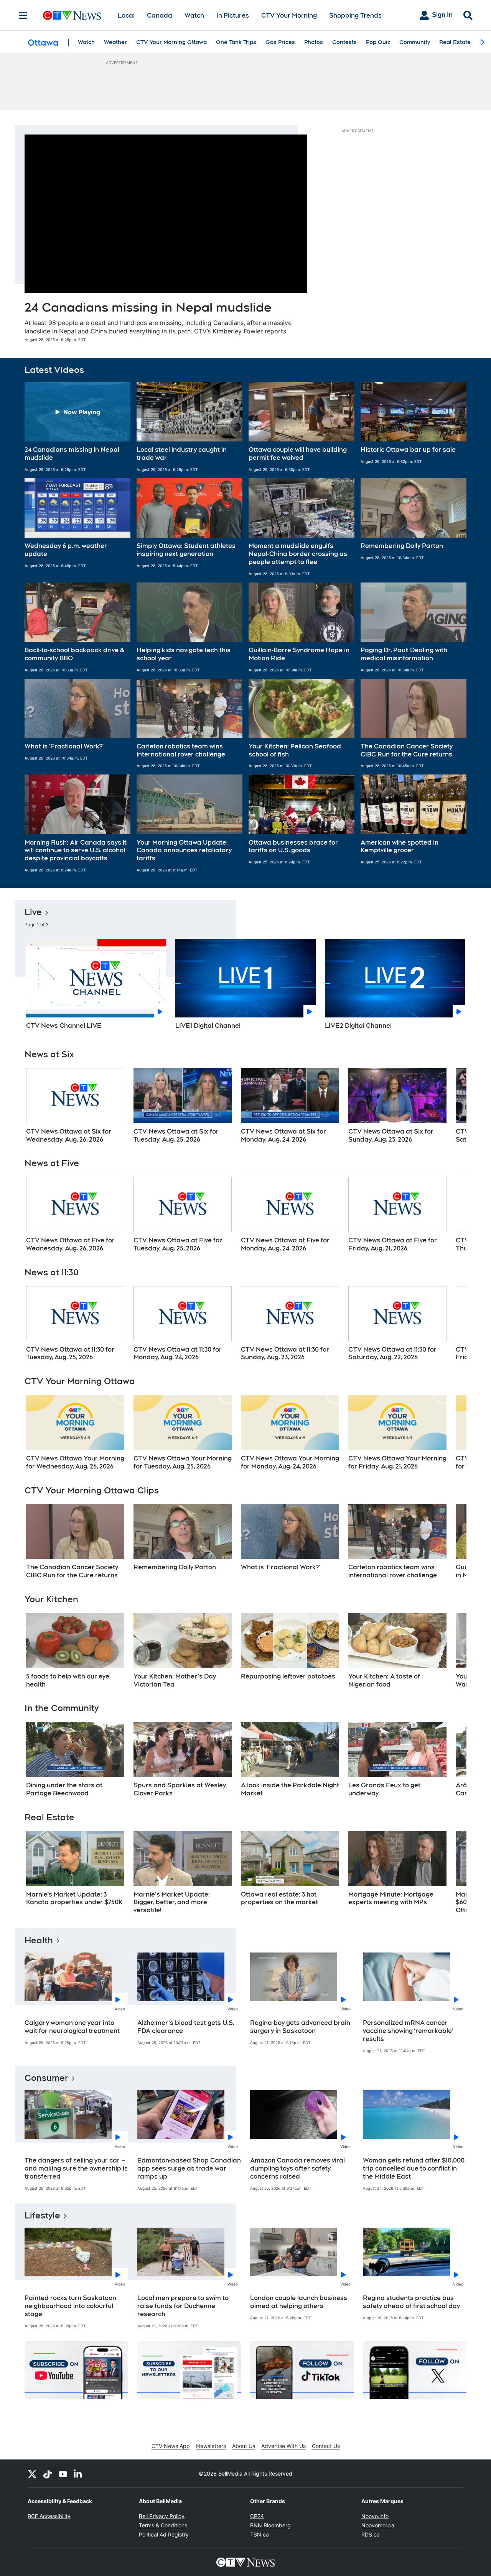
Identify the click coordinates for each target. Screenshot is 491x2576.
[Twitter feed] (32, 2474)
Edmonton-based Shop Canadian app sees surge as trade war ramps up (189, 2168)
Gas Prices (280, 42)
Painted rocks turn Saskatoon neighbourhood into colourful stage (70, 2306)
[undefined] (75, 1106)
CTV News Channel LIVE (64, 1026)
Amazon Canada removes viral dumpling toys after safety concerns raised (297, 2168)
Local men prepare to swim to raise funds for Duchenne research (183, 2306)
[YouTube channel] (63, 2474)
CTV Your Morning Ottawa (171, 42)
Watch (194, 16)
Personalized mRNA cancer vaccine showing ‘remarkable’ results (408, 2031)
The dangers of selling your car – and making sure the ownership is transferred (76, 2168)
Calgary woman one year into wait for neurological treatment (72, 2027)
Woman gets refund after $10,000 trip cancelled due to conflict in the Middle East (414, 2168)
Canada (160, 16)
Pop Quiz (378, 42)
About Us (244, 2446)
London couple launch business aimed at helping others (299, 2302)
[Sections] (23, 15)
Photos (314, 42)
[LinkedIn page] (78, 2474)
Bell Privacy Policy (162, 2516)
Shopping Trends (355, 16)
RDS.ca (371, 2534)
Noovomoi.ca (378, 2525)
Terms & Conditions (163, 2525)
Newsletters (211, 2446)
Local (126, 16)
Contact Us (326, 2446)
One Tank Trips (236, 42)
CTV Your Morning (289, 16)
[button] (77, 427)
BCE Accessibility (49, 2516)
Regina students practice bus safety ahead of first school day (411, 2302)
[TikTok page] (48, 2474)
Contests (344, 42)
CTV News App (171, 2446)
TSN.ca (260, 2534)
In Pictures (233, 16)
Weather (115, 42)
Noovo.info (375, 2516)
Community (415, 42)
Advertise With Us (283, 2446)
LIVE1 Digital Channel (208, 1026)
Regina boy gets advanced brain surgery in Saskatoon (300, 2027)
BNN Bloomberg (270, 2525)
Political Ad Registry (164, 2534)
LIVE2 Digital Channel (358, 1026)
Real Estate (455, 42)
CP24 (257, 2516)
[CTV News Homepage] (72, 15)
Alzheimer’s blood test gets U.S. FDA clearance (186, 2027)
